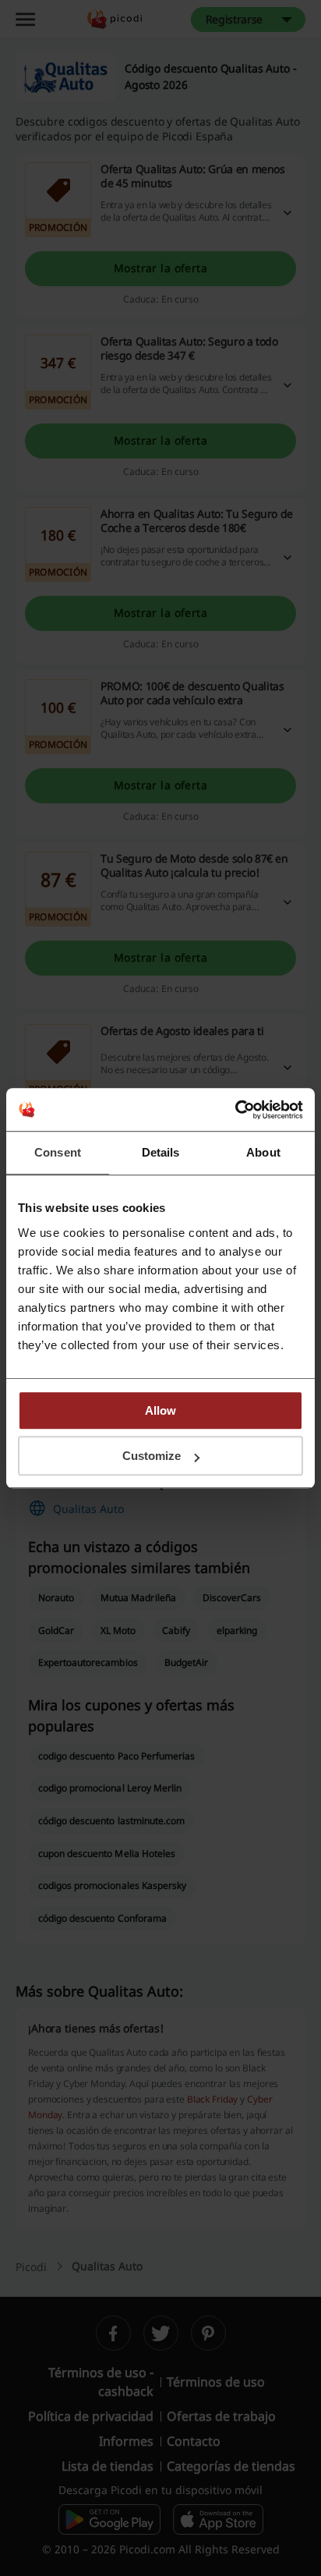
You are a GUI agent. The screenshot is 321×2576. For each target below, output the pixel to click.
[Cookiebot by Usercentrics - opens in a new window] (235, 1110)
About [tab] (263, 1152)
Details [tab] (161, 1152)
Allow (160, 1410)
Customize (152, 1456)
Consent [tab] (58, 1152)
